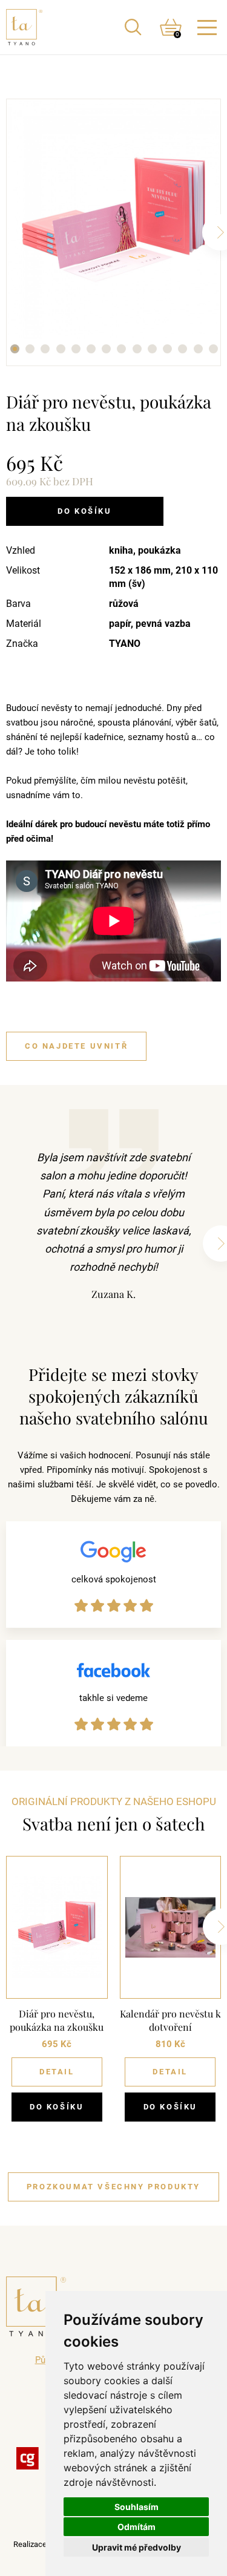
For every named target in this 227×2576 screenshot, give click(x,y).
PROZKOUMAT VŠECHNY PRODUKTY (113, 2187)
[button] (14, 349)
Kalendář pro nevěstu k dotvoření (170, 2020)
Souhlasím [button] (137, 2507)
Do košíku (84, 511)
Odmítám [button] (137, 2527)
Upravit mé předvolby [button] (137, 2547)
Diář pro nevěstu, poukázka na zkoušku (57, 2020)
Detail (57, 2072)
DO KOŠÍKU (57, 2107)
